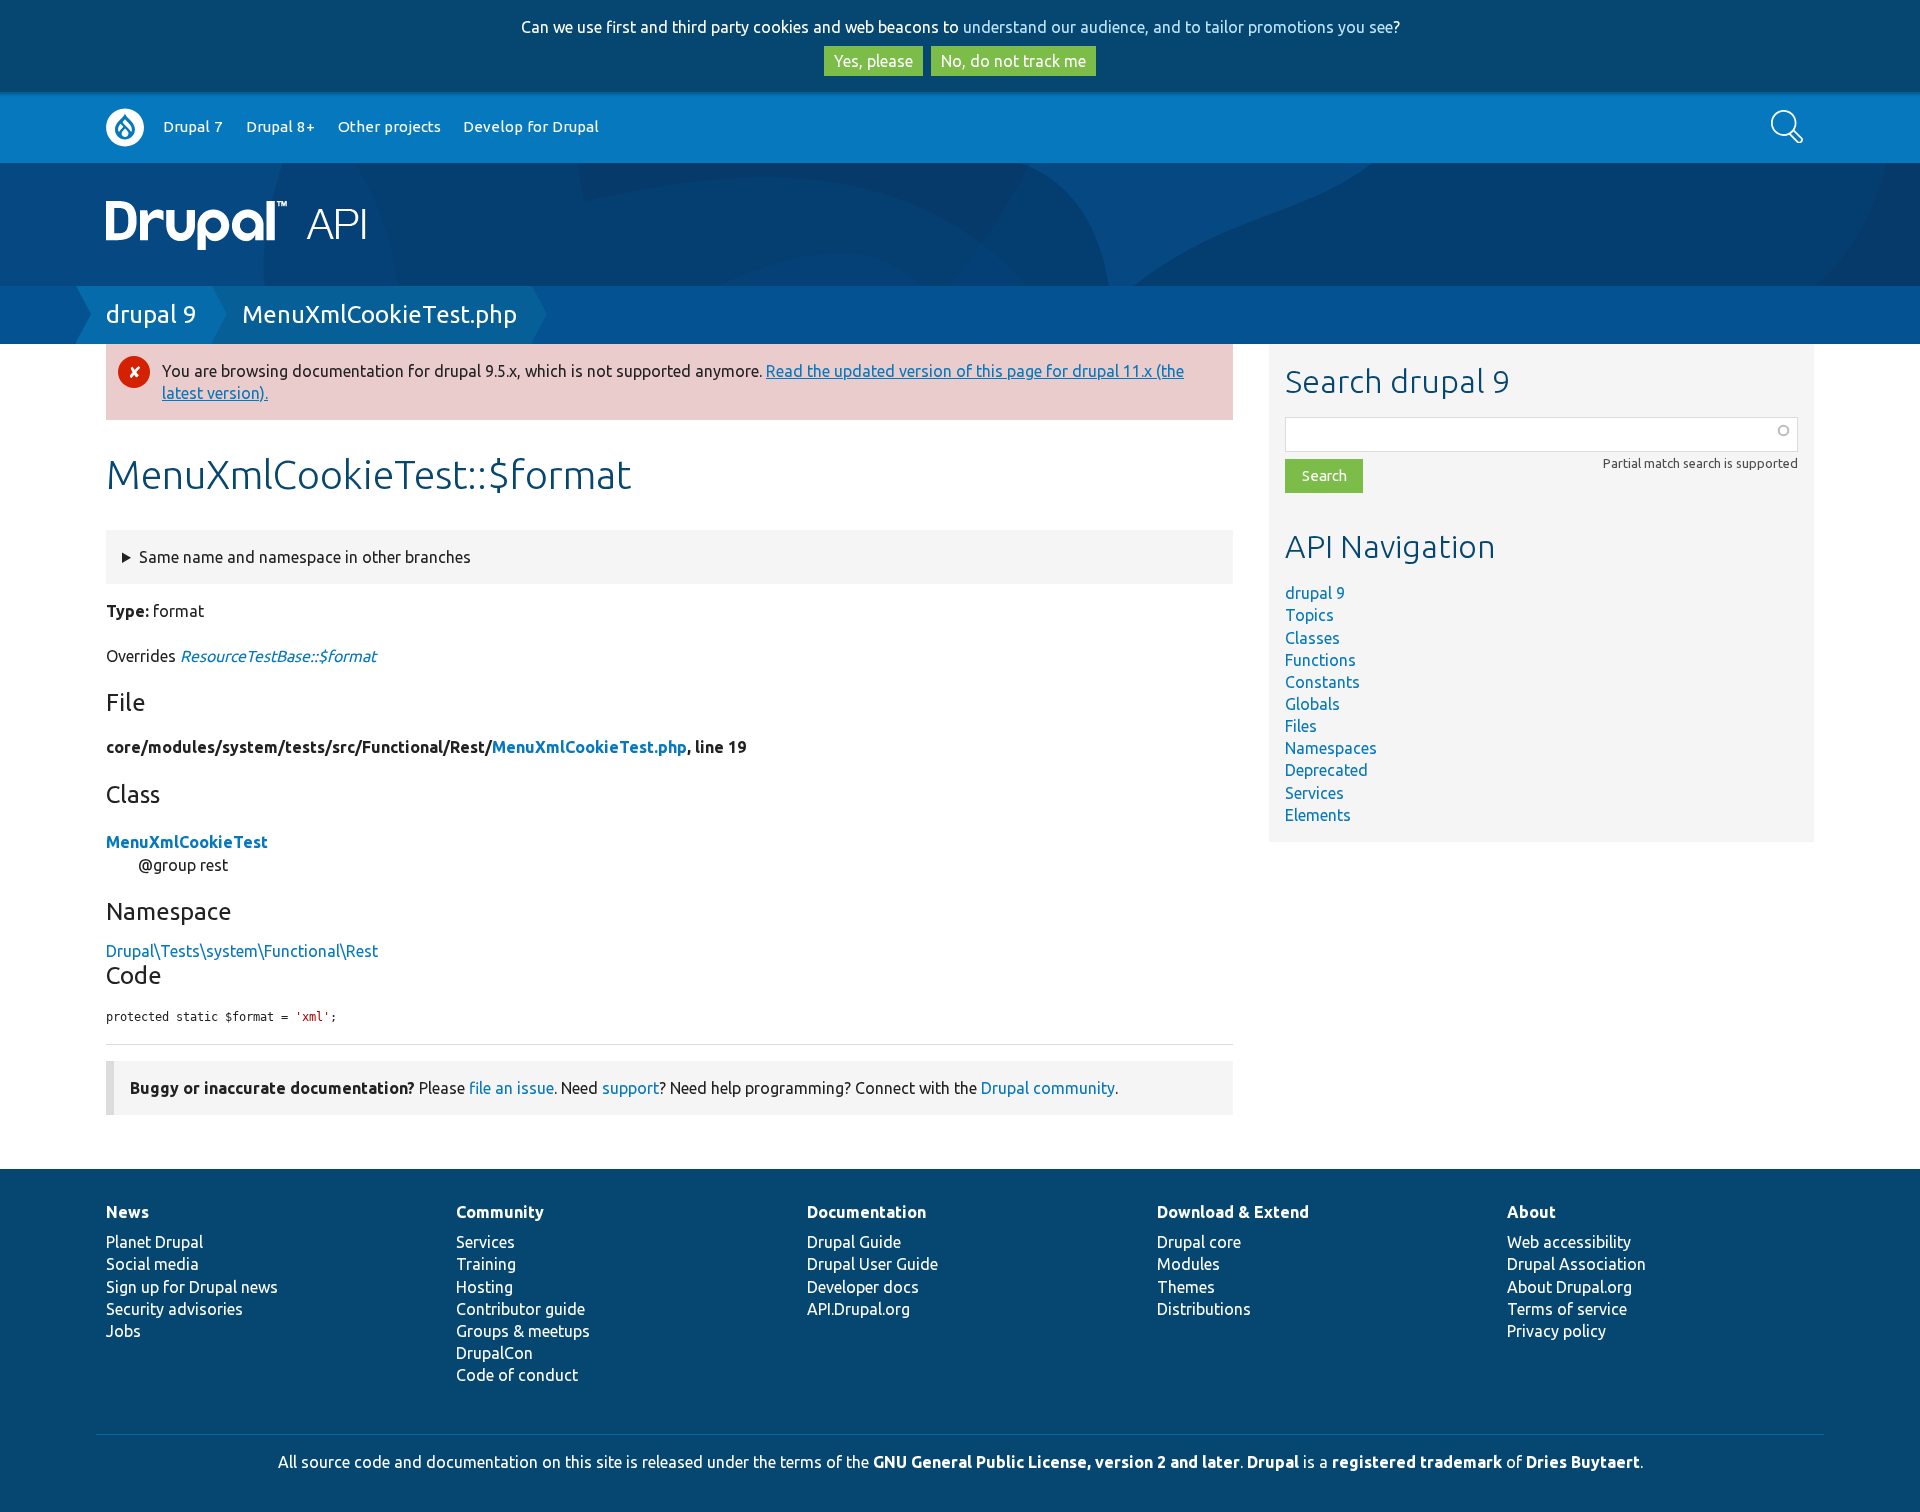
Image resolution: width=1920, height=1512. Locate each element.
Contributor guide (520, 1309)
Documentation (866, 1212)
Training (486, 1264)
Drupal (1273, 1462)
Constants (1322, 682)
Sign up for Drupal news (192, 1287)
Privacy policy (1556, 1331)
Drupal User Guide (872, 1264)
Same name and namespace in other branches (305, 557)
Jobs (123, 1331)
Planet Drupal (154, 1242)
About (1531, 1212)
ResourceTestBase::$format (278, 656)
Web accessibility (1569, 1242)
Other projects (389, 126)
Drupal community (1048, 1088)
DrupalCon (494, 1353)
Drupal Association (1576, 1264)
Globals (1312, 704)
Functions (1320, 660)
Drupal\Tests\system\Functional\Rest (242, 951)
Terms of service (1567, 1309)
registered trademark (1417, 1462)
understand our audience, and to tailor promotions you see (1178, 27)
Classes (1312, 638)
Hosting (484, 1287)
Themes (1186, 1287)
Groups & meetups (523, 1331)
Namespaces (1331, 748)
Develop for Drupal (531, 126)
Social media (152, 1264)
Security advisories (174, 1309)
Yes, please (873, 61)
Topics (1309, 615)
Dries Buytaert (1583, 1462)
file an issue (511, 1088)
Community (500, 1212)
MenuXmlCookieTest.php (379, 314)
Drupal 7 (193, 126)
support (630, 1088)
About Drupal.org (1569, 1287)
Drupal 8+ (280, 126)
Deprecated (1326, 770)
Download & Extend (1233, 1212)
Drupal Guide (854, 1242)
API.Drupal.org (858, 1309)
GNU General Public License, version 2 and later (1056, 1462)
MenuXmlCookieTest (187, 842)
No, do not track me (1013, 61)
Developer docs (863, 1287)
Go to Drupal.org (125, 127)
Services (1314, 793)
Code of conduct (517, 1375)
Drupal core (1199, 1242)
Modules (1188, 1264)
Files (1301, 726)
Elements (1318, 815)
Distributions (1204, 1309)
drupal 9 (151, 314)
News (127, 1212)
